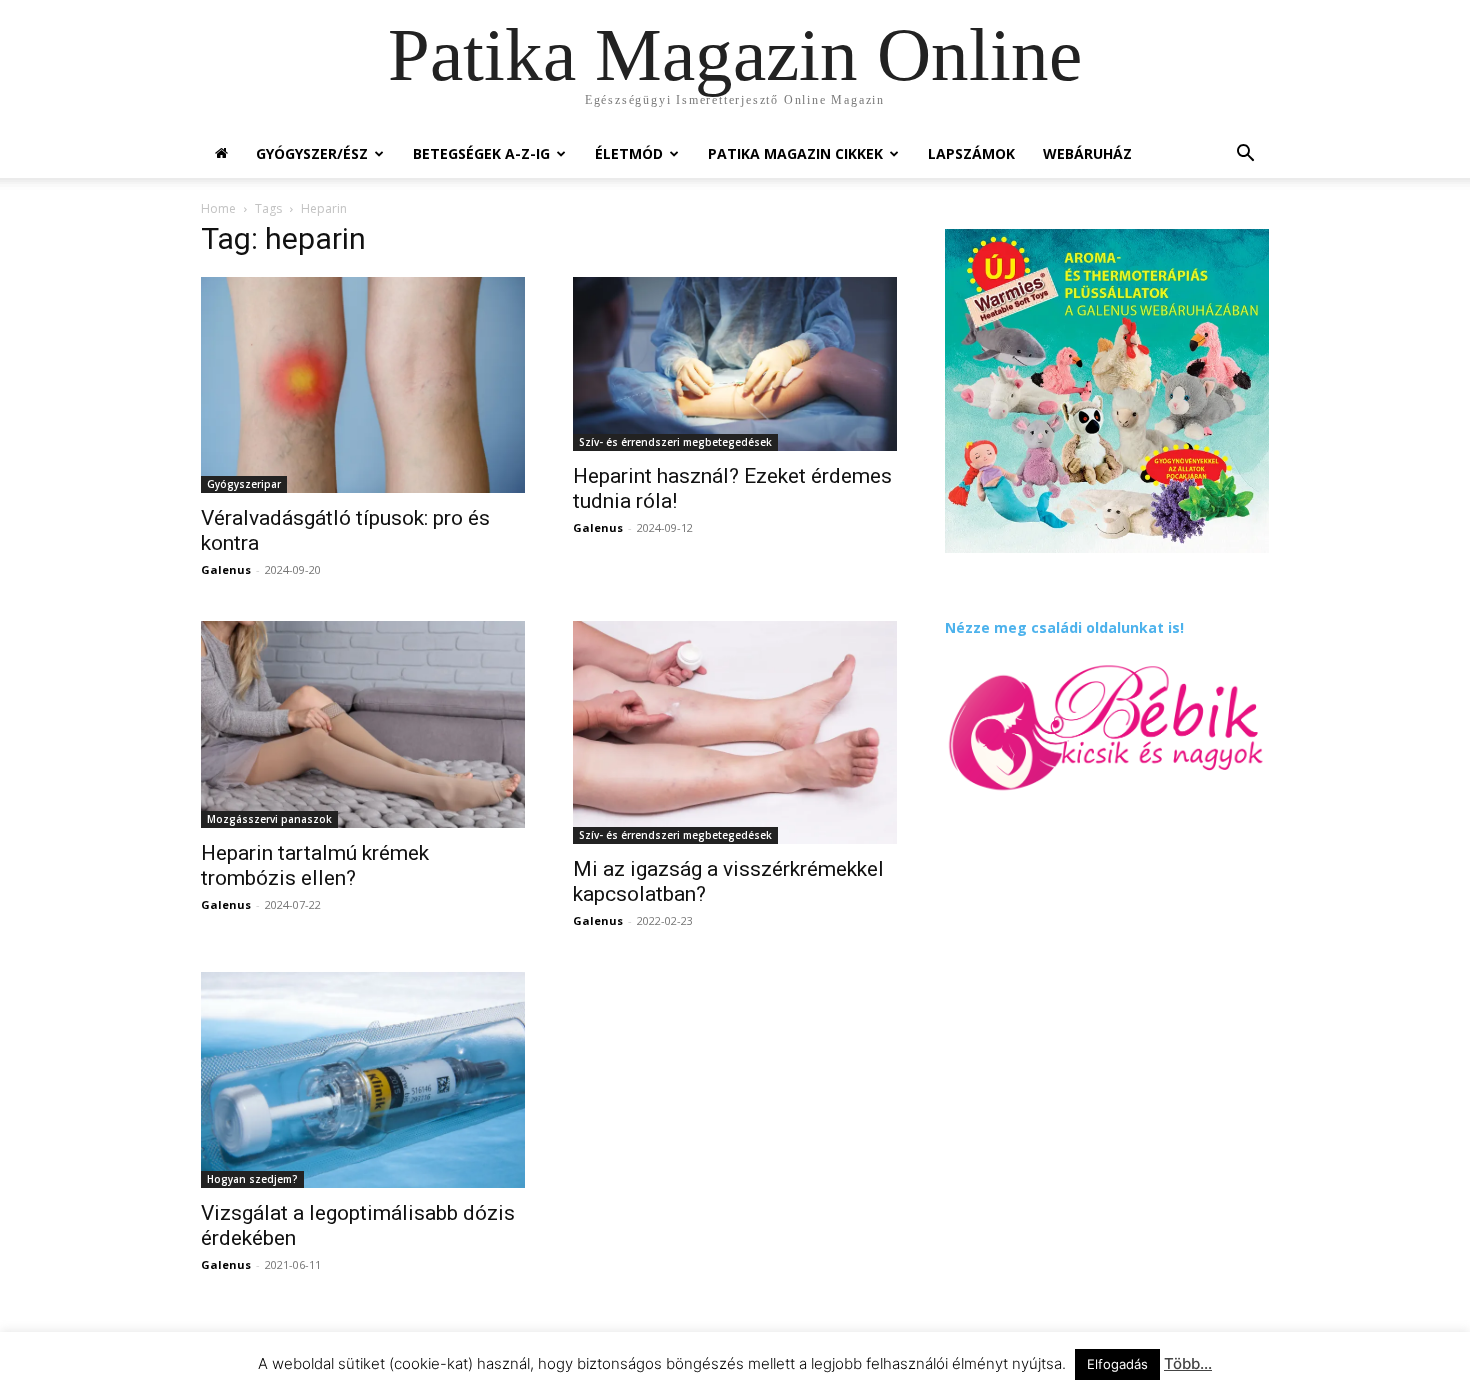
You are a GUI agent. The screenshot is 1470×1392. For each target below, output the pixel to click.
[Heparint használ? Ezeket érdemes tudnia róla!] (735, 364)
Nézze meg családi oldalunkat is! (1064, 627)
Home (218, 208)
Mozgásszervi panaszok (269, 819)
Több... (1188, 1363)
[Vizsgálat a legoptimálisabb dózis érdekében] (363, 1080)
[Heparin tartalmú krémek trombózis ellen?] (363, 724)
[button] (1245, 155)
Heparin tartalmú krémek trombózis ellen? (315, 865)
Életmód (629, 153)
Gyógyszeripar (244, 484)
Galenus (226, 569)
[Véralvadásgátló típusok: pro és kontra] (363, 385)
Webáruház (1087, 153)
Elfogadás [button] (1117, 1364)
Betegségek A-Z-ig (481, 153)
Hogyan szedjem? (252, 1179)
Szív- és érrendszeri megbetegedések (675, 442)
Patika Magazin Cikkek (795, 153)
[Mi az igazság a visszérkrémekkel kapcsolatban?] (735, 732)
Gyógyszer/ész (312, 153)
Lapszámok (971, 153)
